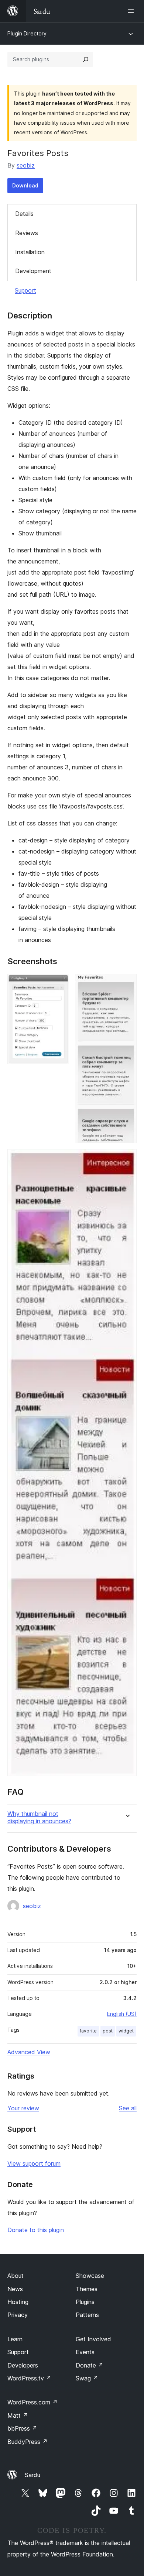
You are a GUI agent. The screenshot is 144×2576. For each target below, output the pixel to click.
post (108, 2031)
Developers (23, 2365)
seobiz (26, 165)
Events (85, 2352)
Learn (15, 2339)
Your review (23, 2108)
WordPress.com (32, 2402)
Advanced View (29, 2052)
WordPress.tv (29, 2378)
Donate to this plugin (36, 2230)
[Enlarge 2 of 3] (127, 984)
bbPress (22, 2428)
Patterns (87, 2315)
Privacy (18, 2315)
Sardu (32, 2475)
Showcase (90, 2276)
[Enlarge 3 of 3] (127, 1159)
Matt (18, 2415)
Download (25, 185)
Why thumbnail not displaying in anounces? (39, 1817)
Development (33, 271)
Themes (87, 2289)
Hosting (18, 2302)
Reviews (27, 233)
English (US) (122, 2014)
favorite (88, 2031)
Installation (30, 252)
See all (128, 2108)
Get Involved (93, 2339)
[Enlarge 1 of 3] (59, 984)
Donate (90, 2365)
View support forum (34, 2163)
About (16, 2276)
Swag (87, 2378)
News (15, 2289)
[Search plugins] (86, 59)
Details (24, 214)
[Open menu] (132, 11)
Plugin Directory (27, 33)
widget (126, 2031)
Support (25, 290)
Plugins (85, 2302)
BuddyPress (28, 2442)
